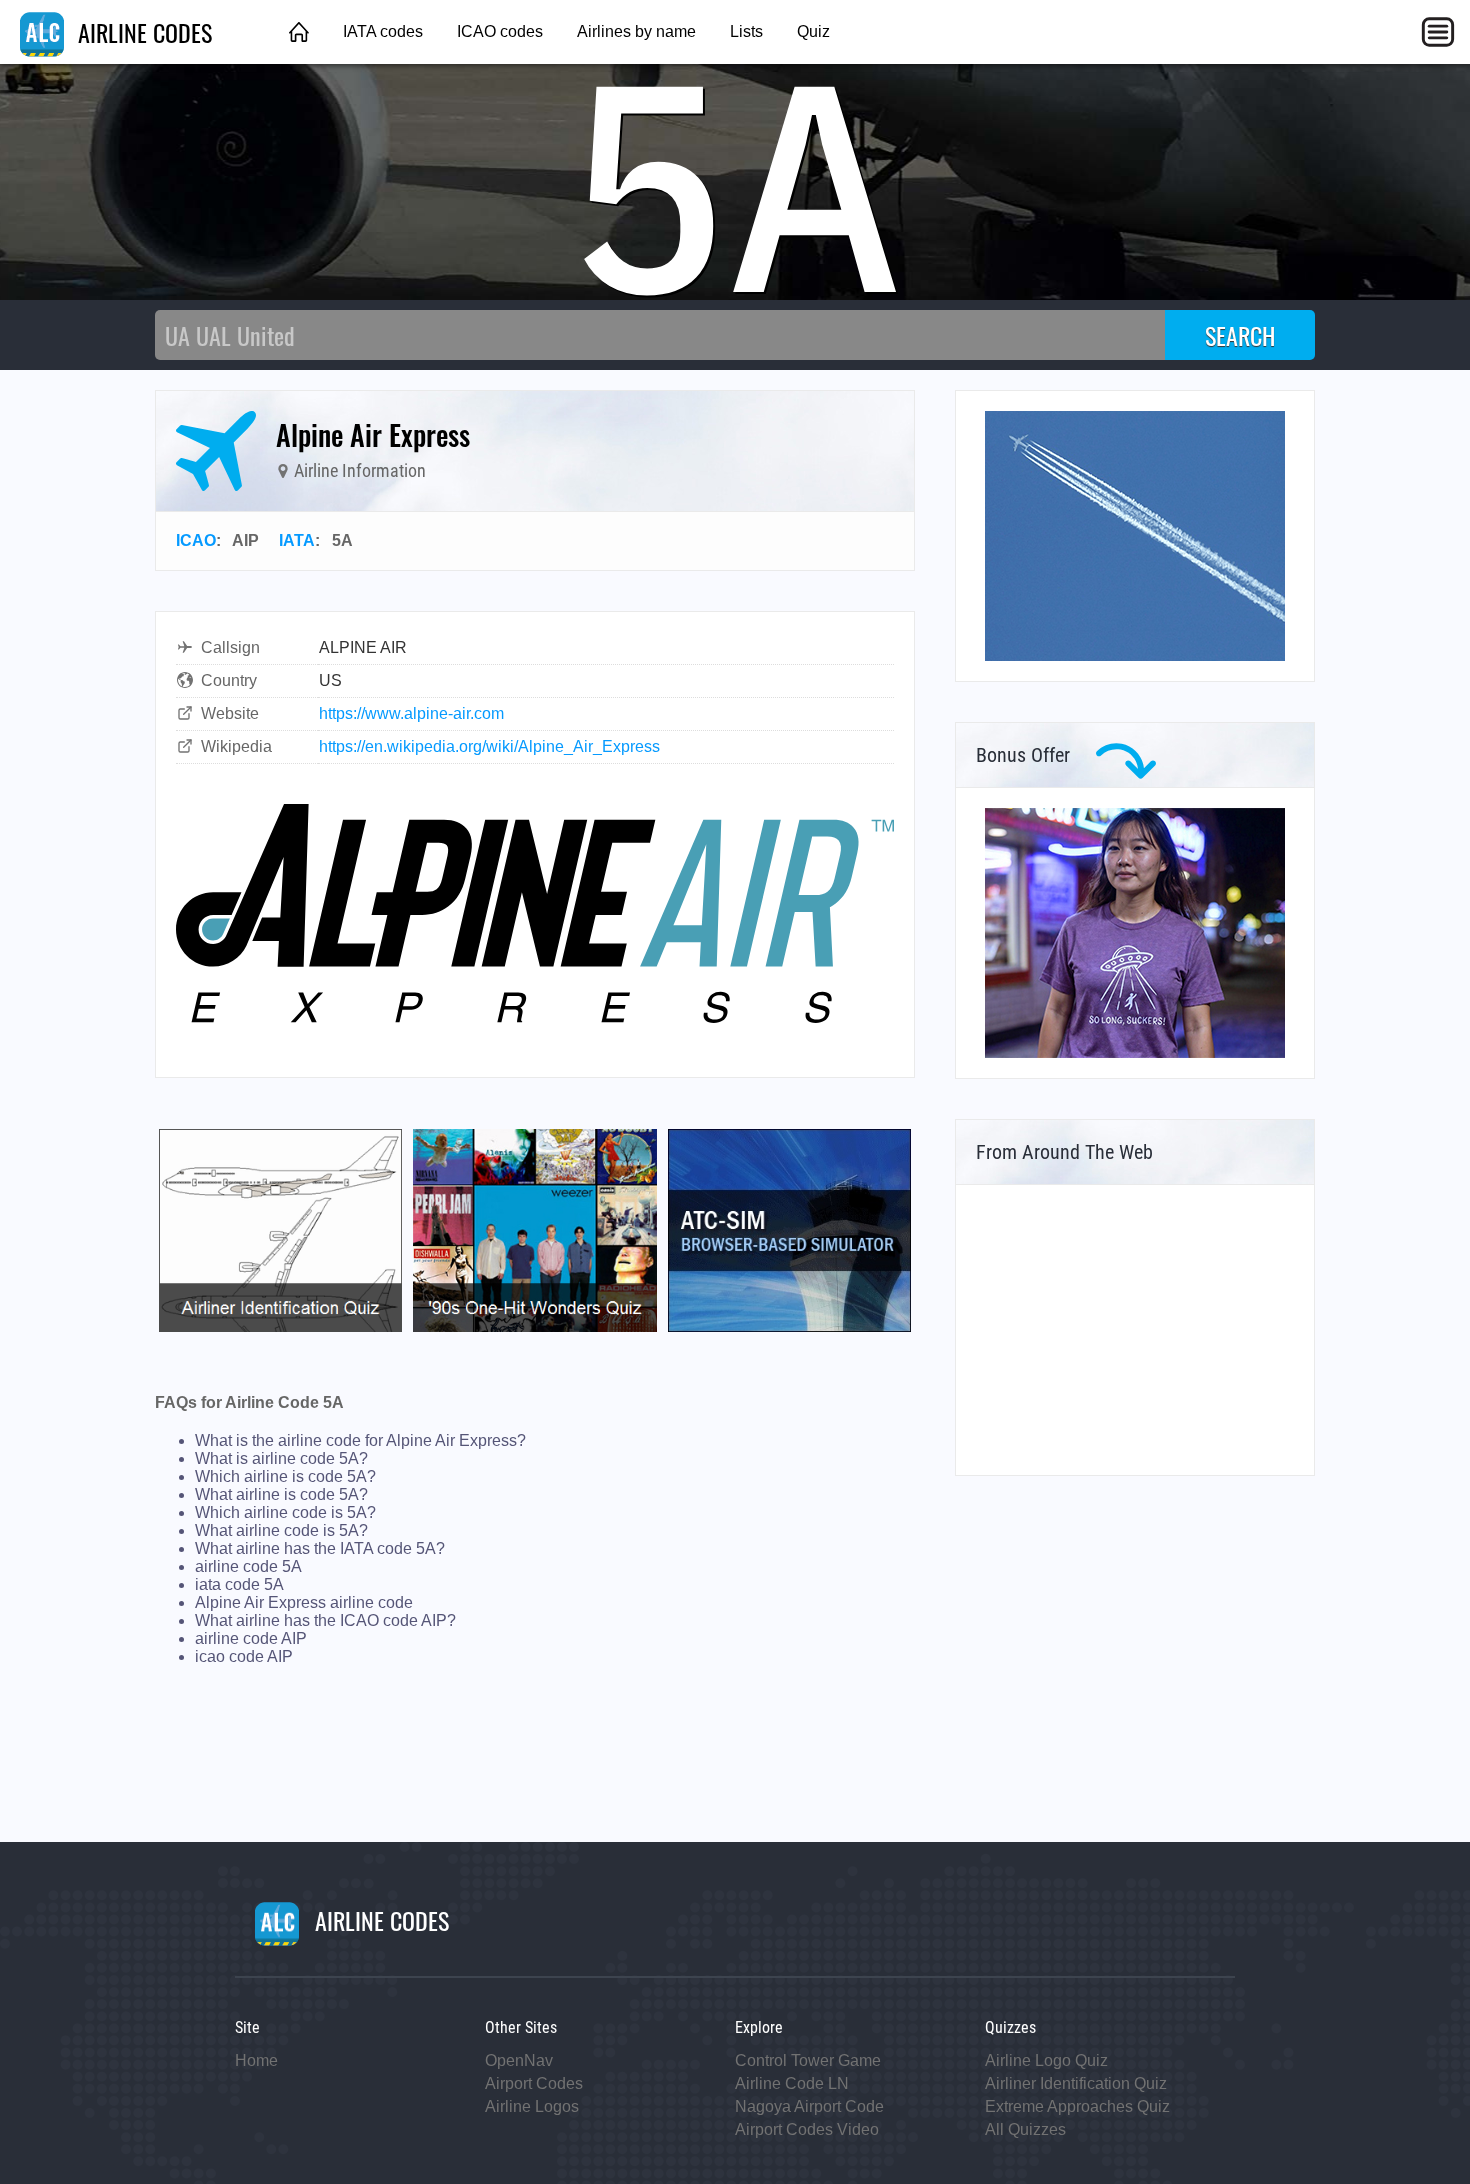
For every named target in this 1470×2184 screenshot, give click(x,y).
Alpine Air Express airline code (304, 1602)
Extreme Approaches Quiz (1077, 2106)
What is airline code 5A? (281, 1458)
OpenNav (519, 2060)
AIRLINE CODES (142, 32)
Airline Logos (532, 2106)
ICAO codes (500, 31)
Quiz (813, 31)
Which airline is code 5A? (285, 1476)
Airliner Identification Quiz (1076, 2083)
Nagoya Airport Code (809, 2106)
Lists (746, 31)
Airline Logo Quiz (1046, 2060)
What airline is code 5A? (281, 1494)
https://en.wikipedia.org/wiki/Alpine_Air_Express (489, 746)
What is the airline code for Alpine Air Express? (360, 1440)
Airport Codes (534, 2083)
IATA (297, 540)
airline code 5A (248, 1566)
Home (256, 2060)
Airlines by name (636, 31)
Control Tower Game (808, 2060)
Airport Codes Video (807, 2129)
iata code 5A (239, 1584)
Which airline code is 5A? (285, 1512)
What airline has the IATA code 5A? (320, 1548)
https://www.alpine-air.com (411, 713)
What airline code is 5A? (281, 1530)
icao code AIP (244, 1656)
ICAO (196, 540)
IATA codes (383, 31)
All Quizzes (1025, 2129)
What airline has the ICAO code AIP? (325, 1620)
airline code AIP (251, 1638)
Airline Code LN (792, 2083)
